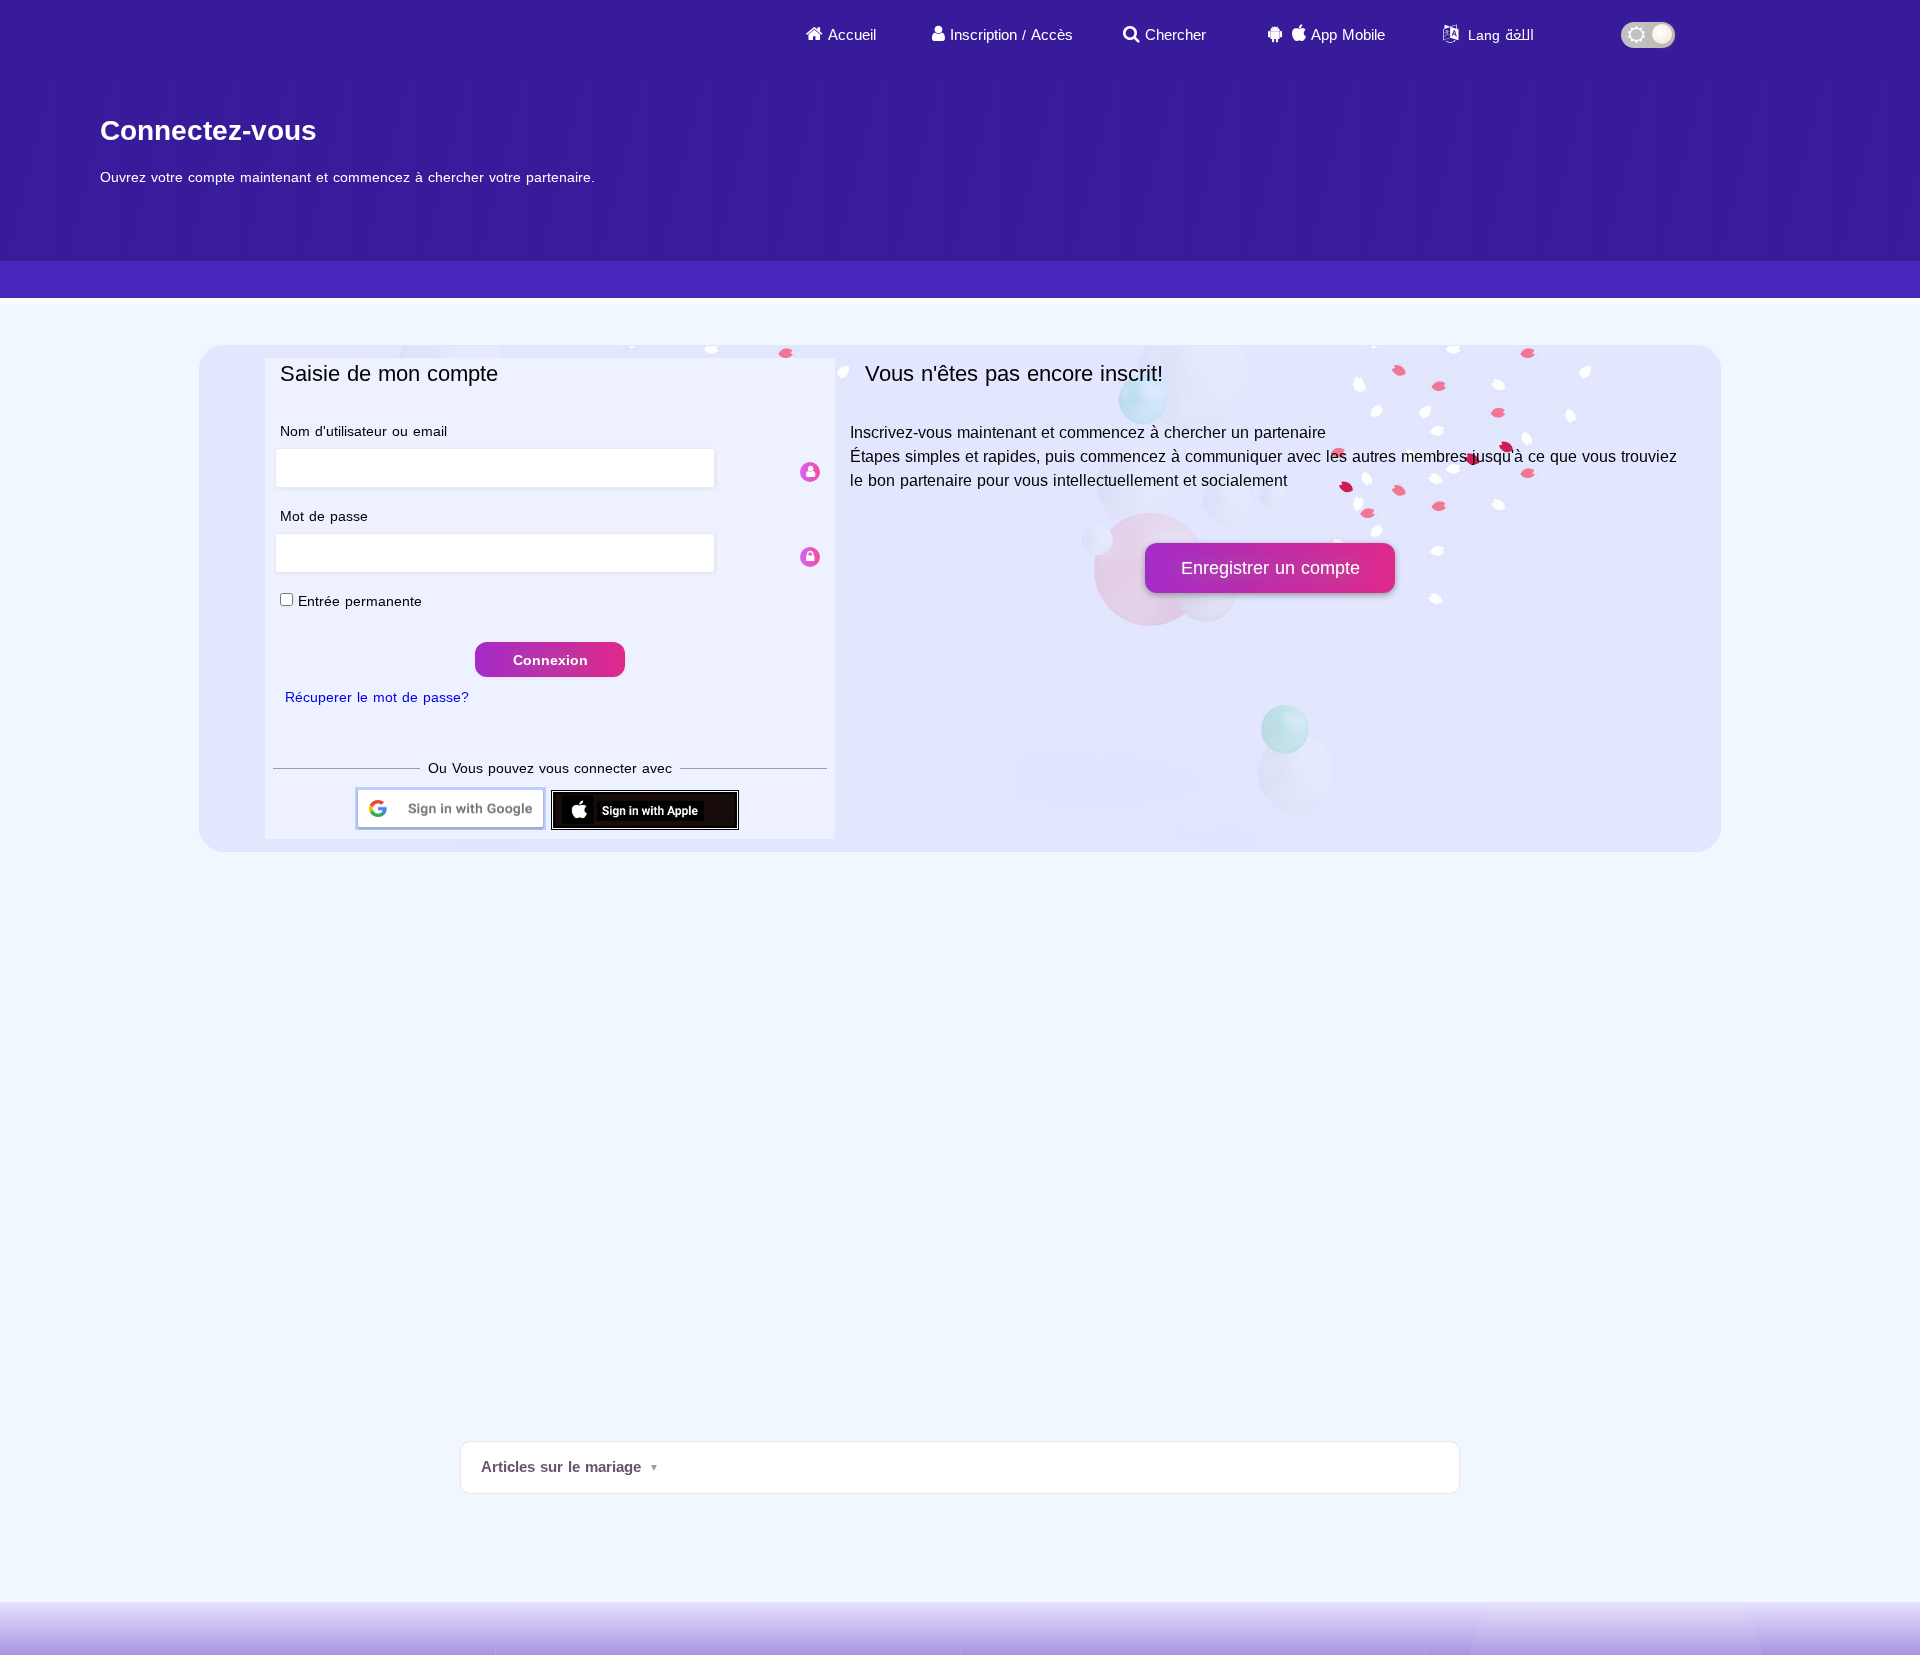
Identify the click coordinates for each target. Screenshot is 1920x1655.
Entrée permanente (357, 601)
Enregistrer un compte (1270, 568)
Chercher (1175, 35)
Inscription (983, 35)
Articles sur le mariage (561, 1467)
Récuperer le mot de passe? (377, 697)
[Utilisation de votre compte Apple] (645, 828)
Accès (1052, 35)
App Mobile (1348, 35)
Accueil (852, 35)
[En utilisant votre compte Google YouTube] (450, 828)
